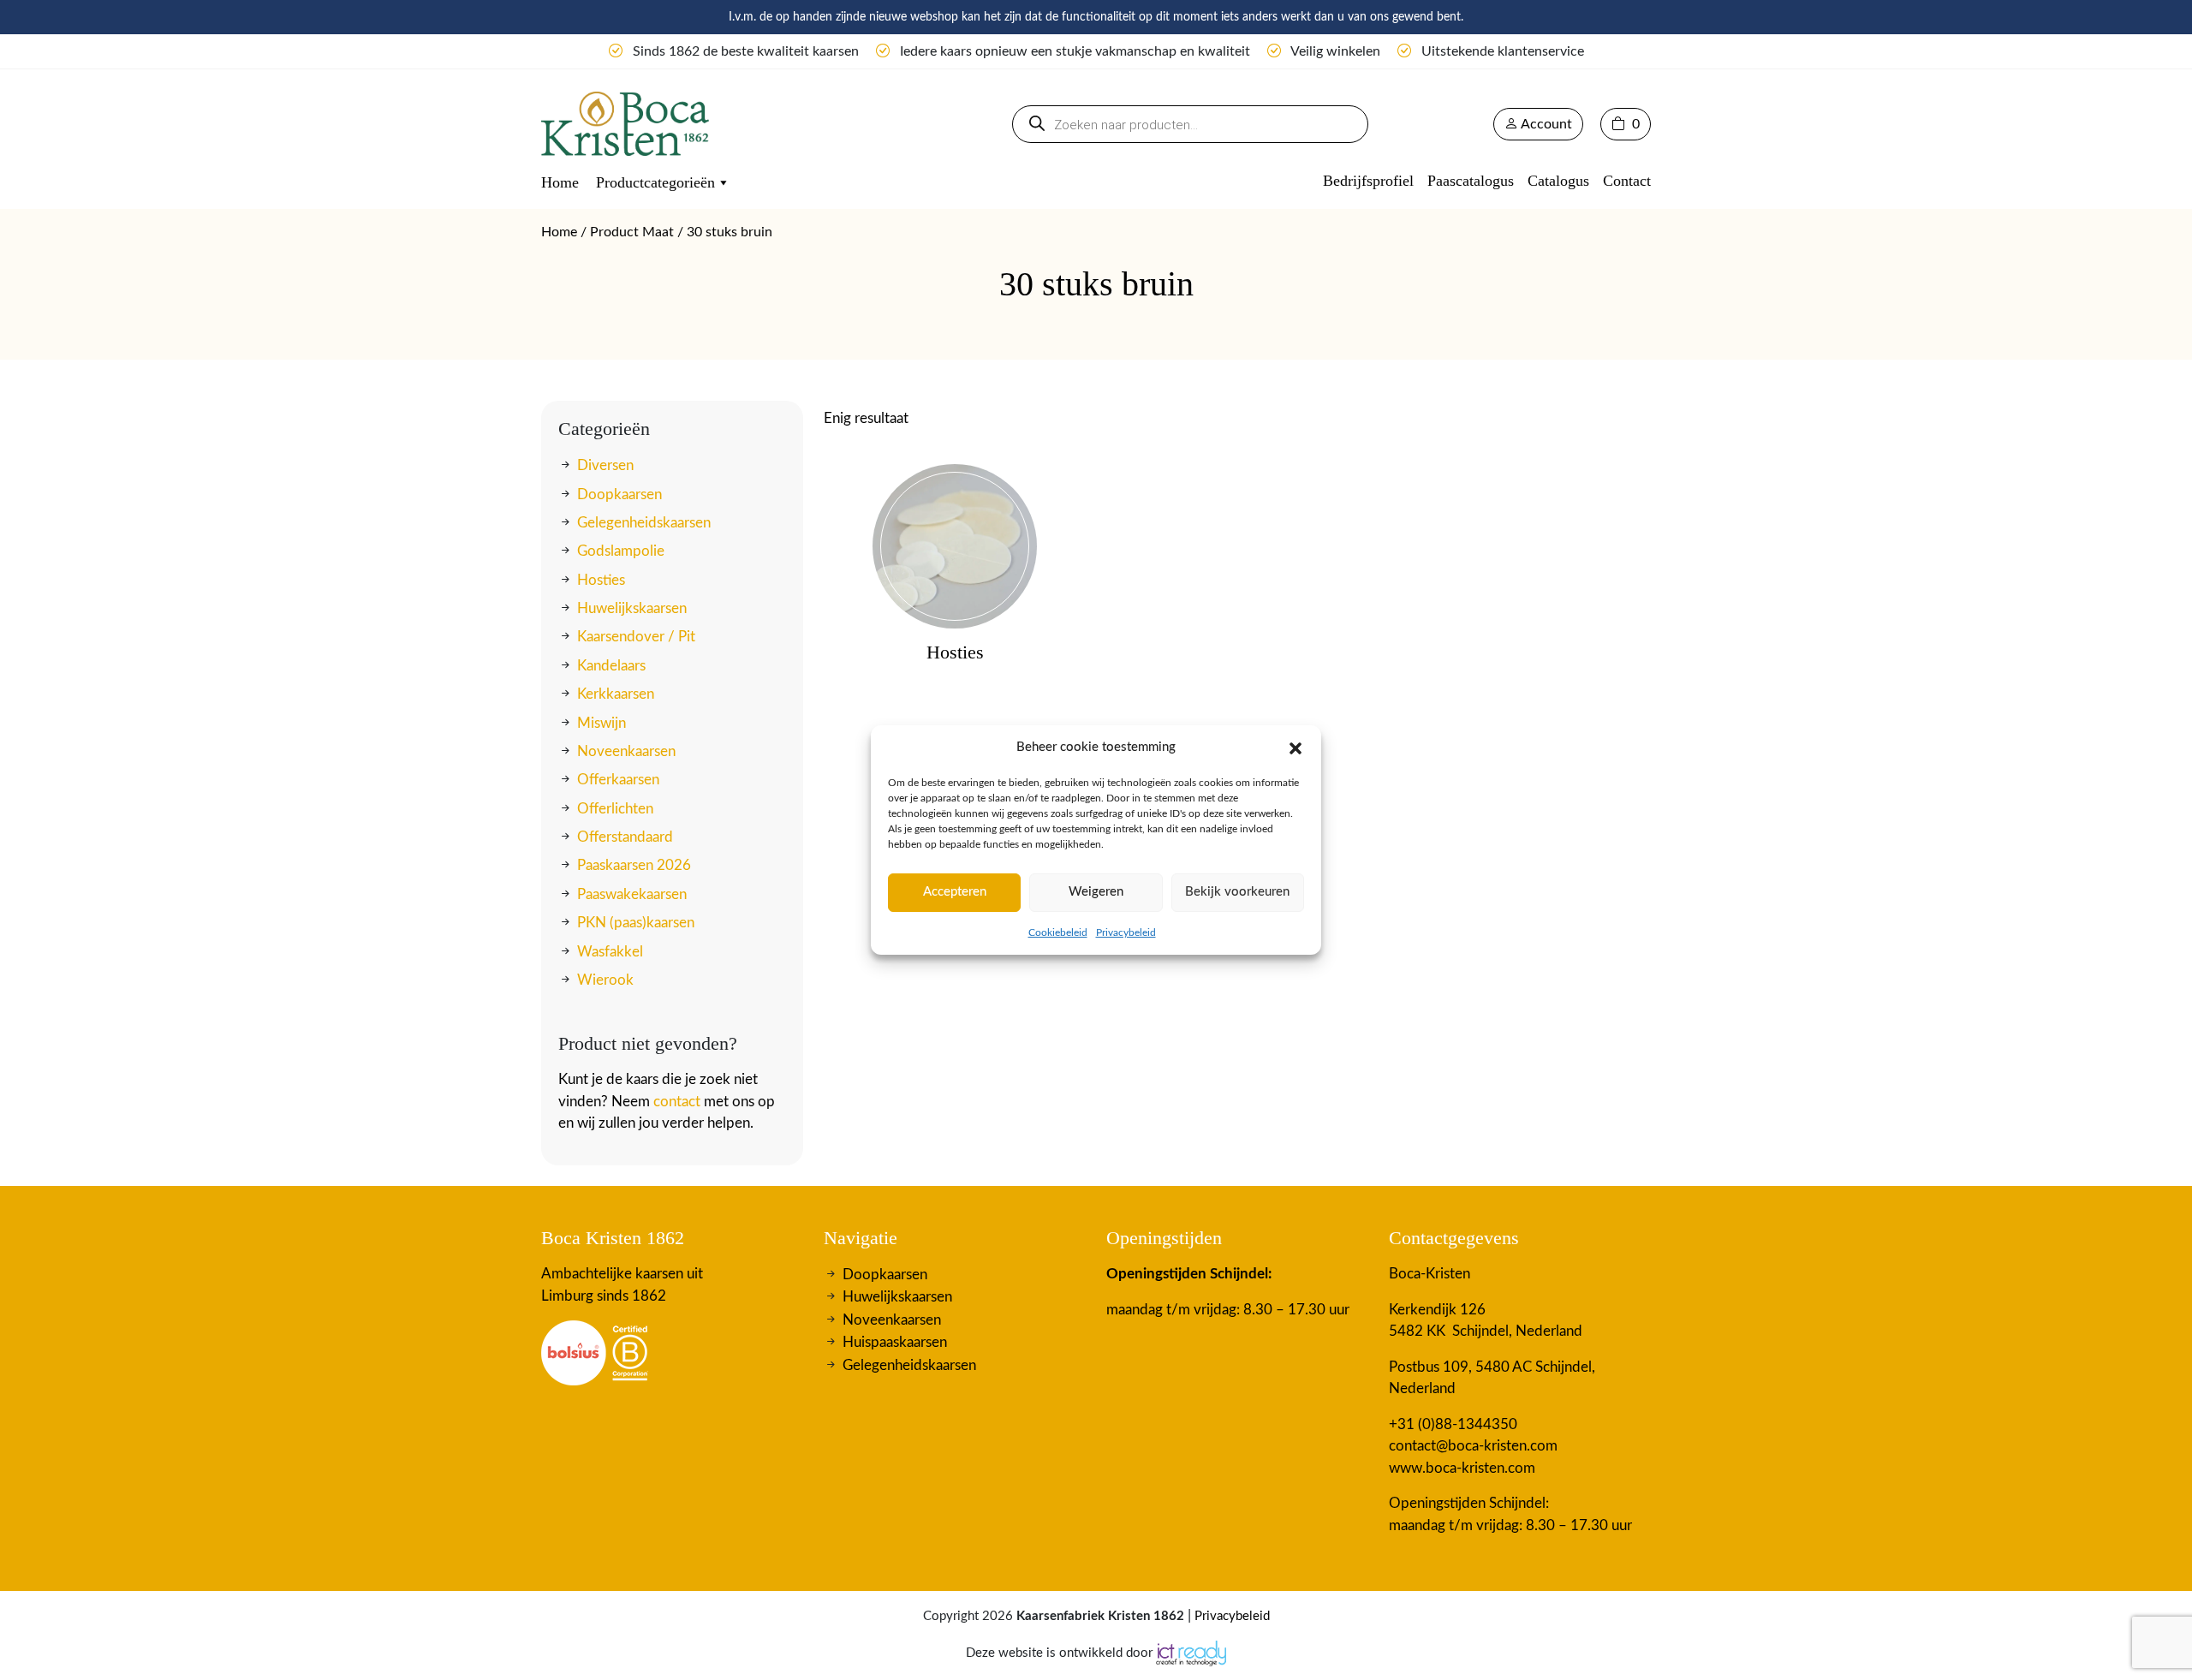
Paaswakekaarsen (632, 894)
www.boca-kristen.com (1462, 1468)
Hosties (601, 580)
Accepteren (955, 892)
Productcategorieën (655, 182)
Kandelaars (611, 666)
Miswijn (602, 722)
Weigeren (1096, 892)
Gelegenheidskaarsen (644, 523)
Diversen (605, 465)
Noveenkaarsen (626, 751)
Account (1545, 124)
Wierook (605, 980)
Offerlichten (615, 809)
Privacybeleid (1126, 932)
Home (560, 182)
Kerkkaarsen (616, 694)
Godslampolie (621, 551)
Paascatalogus (1471, 181)
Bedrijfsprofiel (1368, 181)
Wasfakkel (610, 951)
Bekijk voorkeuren (1237, 892)
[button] (1296, 748)
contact (677, 1102)
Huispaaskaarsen (895, 1342)
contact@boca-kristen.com (1473, 1446)
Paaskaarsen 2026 (634, 865)
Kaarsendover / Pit (636, 637)
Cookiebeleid (1058, 932)
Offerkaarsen (618, 780)
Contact (1627, 181)
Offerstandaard (625, 837)
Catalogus (1558, 181)
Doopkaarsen (619, 494)
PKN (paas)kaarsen (636, 923)
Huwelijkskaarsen (632, 608)
